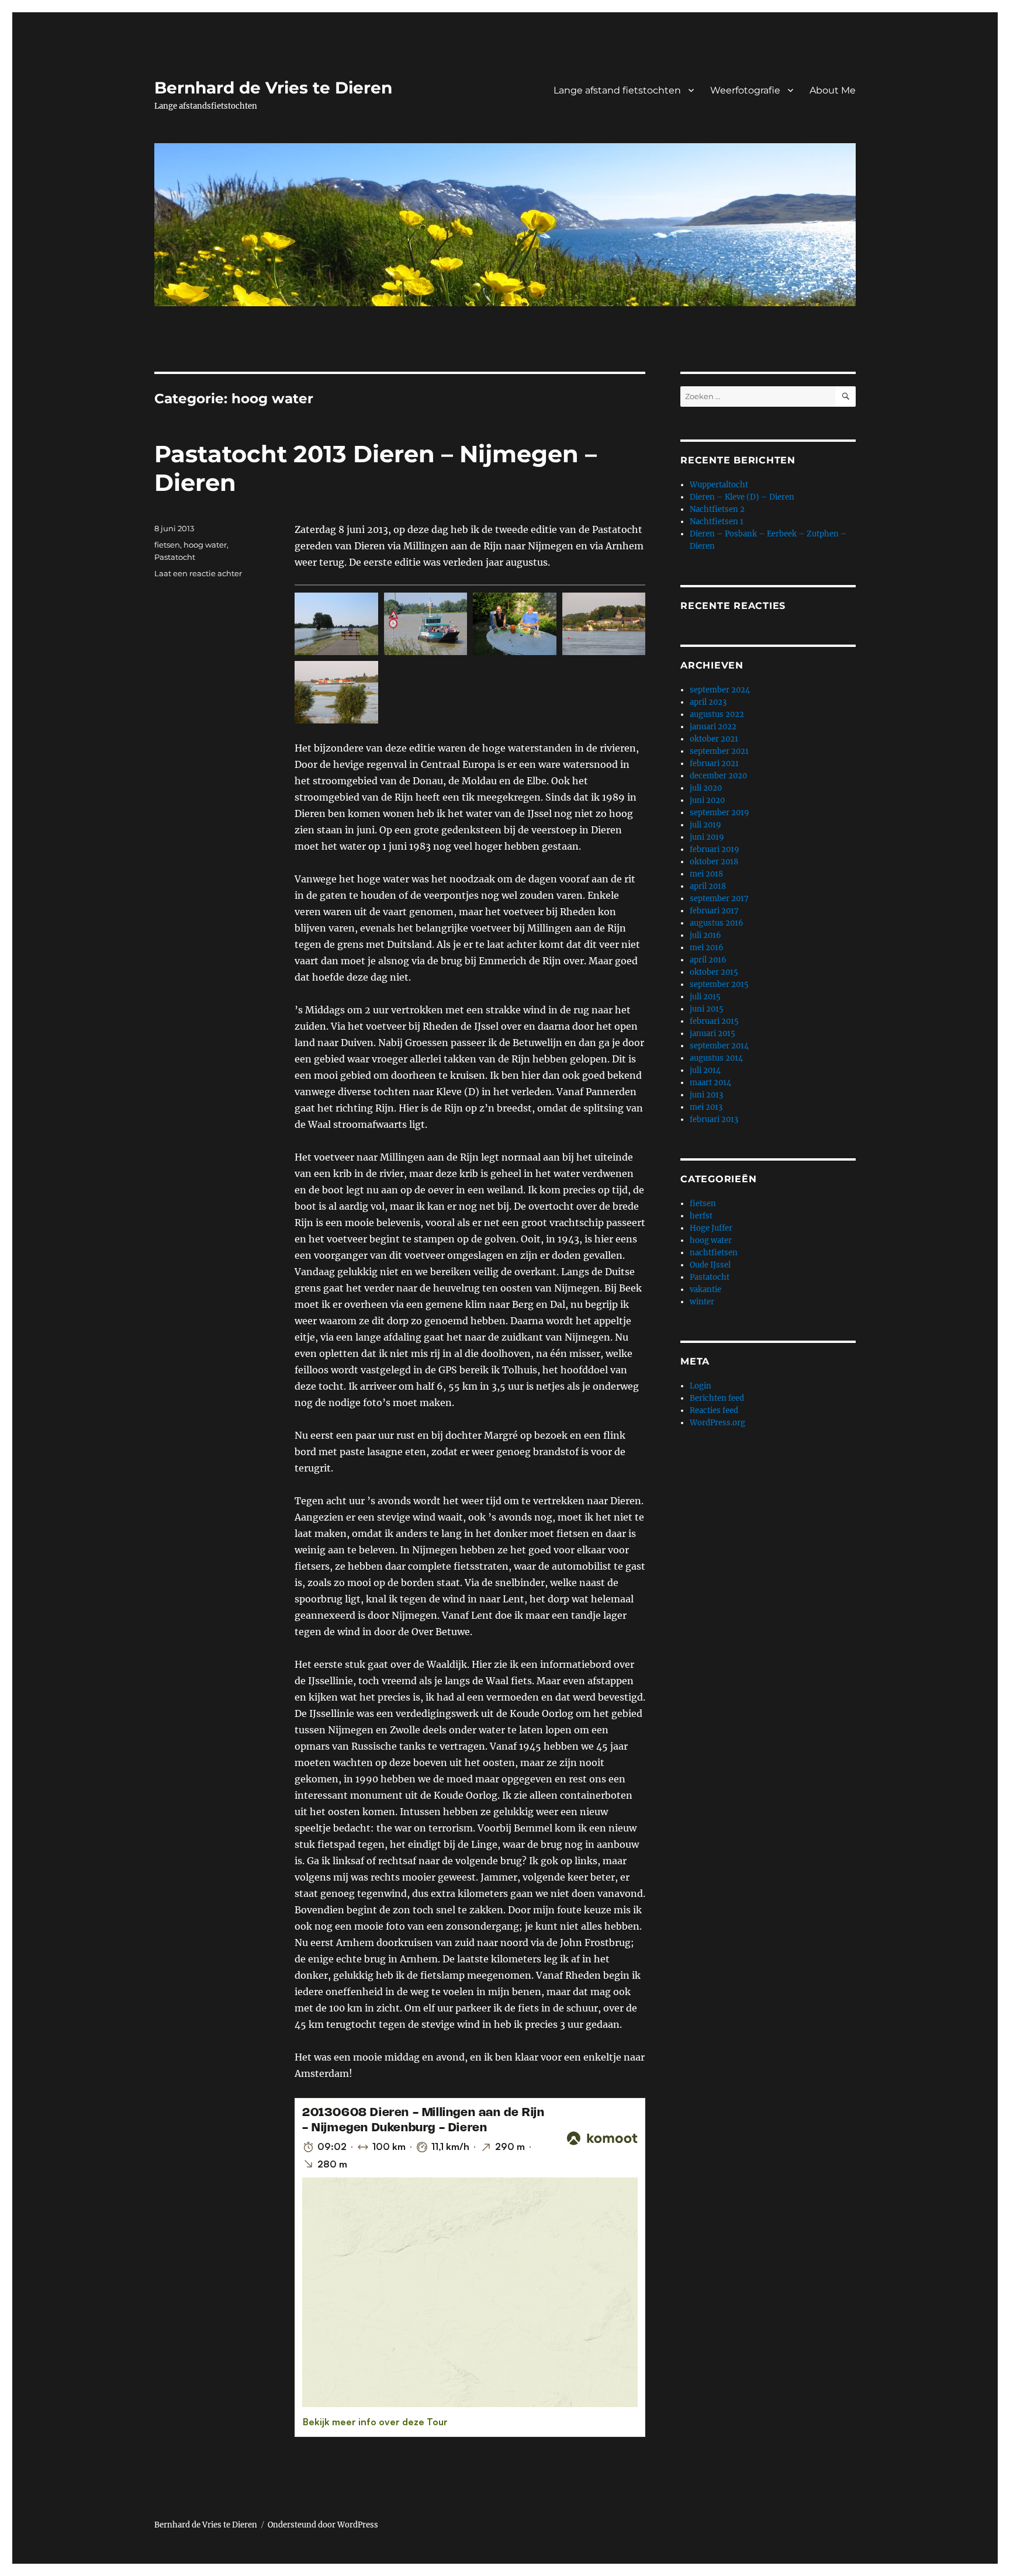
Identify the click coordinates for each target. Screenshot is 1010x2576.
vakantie (705, 1289)
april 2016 (708, 960)
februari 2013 (714, 1119)
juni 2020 (707, 800)
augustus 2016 (717, 923)
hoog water (205, 545)
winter (702, 1302)
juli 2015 (705, 997)
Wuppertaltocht (719, 485)
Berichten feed (717, 1398)
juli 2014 (705, 1070)
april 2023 (708, 702)
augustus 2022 (717, 714)
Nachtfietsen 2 (717, 509)
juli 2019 (705, 825)
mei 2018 (706, 874)
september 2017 (719, 899)
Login (701, 1386)
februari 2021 (714, 764)
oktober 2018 (714, 862)
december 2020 (718, 776)
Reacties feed (714, 1410)
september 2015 (719, 984)
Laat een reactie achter (198, 573)
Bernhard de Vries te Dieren (273, 88)
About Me (833, 90)
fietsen (167, 545)
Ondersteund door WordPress (323, 2525)
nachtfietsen (714, 1253)
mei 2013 (706, 1107)
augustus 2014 (716, 1058)
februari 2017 (714, 911)
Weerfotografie (745, 90)
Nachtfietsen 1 (717, 522)
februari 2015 (714, 1021)
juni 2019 (707, 837)
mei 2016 (707, 948)
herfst (701, 1216)
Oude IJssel (710, 1265)
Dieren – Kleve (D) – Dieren (742, 497)
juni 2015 (707, 1009)
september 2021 (719, 751)
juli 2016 (705, 935)
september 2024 (720, 690)
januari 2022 (713, 727)
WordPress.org (717, 1423)
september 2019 (720, 813)
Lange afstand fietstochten (617, 90)
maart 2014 (710, 1083)
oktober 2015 (714, 972)
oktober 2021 (714, 739)
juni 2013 (706, 1095)
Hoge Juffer (711, 1228)
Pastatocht (175, 557)
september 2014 (719, 1046)
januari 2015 (712, 1033)
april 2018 (708, 886)
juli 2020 (706, 788)
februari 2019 (715, 849)
